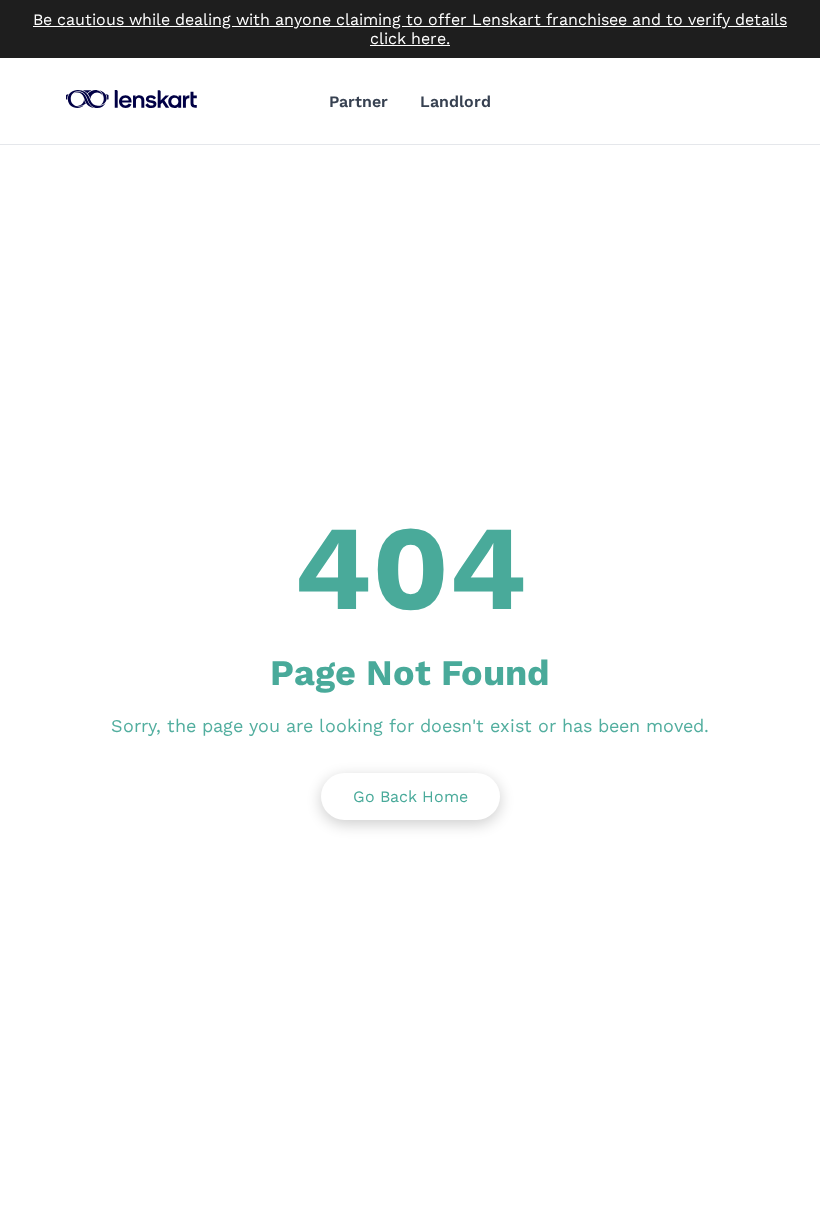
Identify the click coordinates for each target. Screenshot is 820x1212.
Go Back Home (410, 796)
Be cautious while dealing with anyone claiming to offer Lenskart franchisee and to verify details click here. (410, 29)
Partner (358, 101)
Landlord (455, 101)
